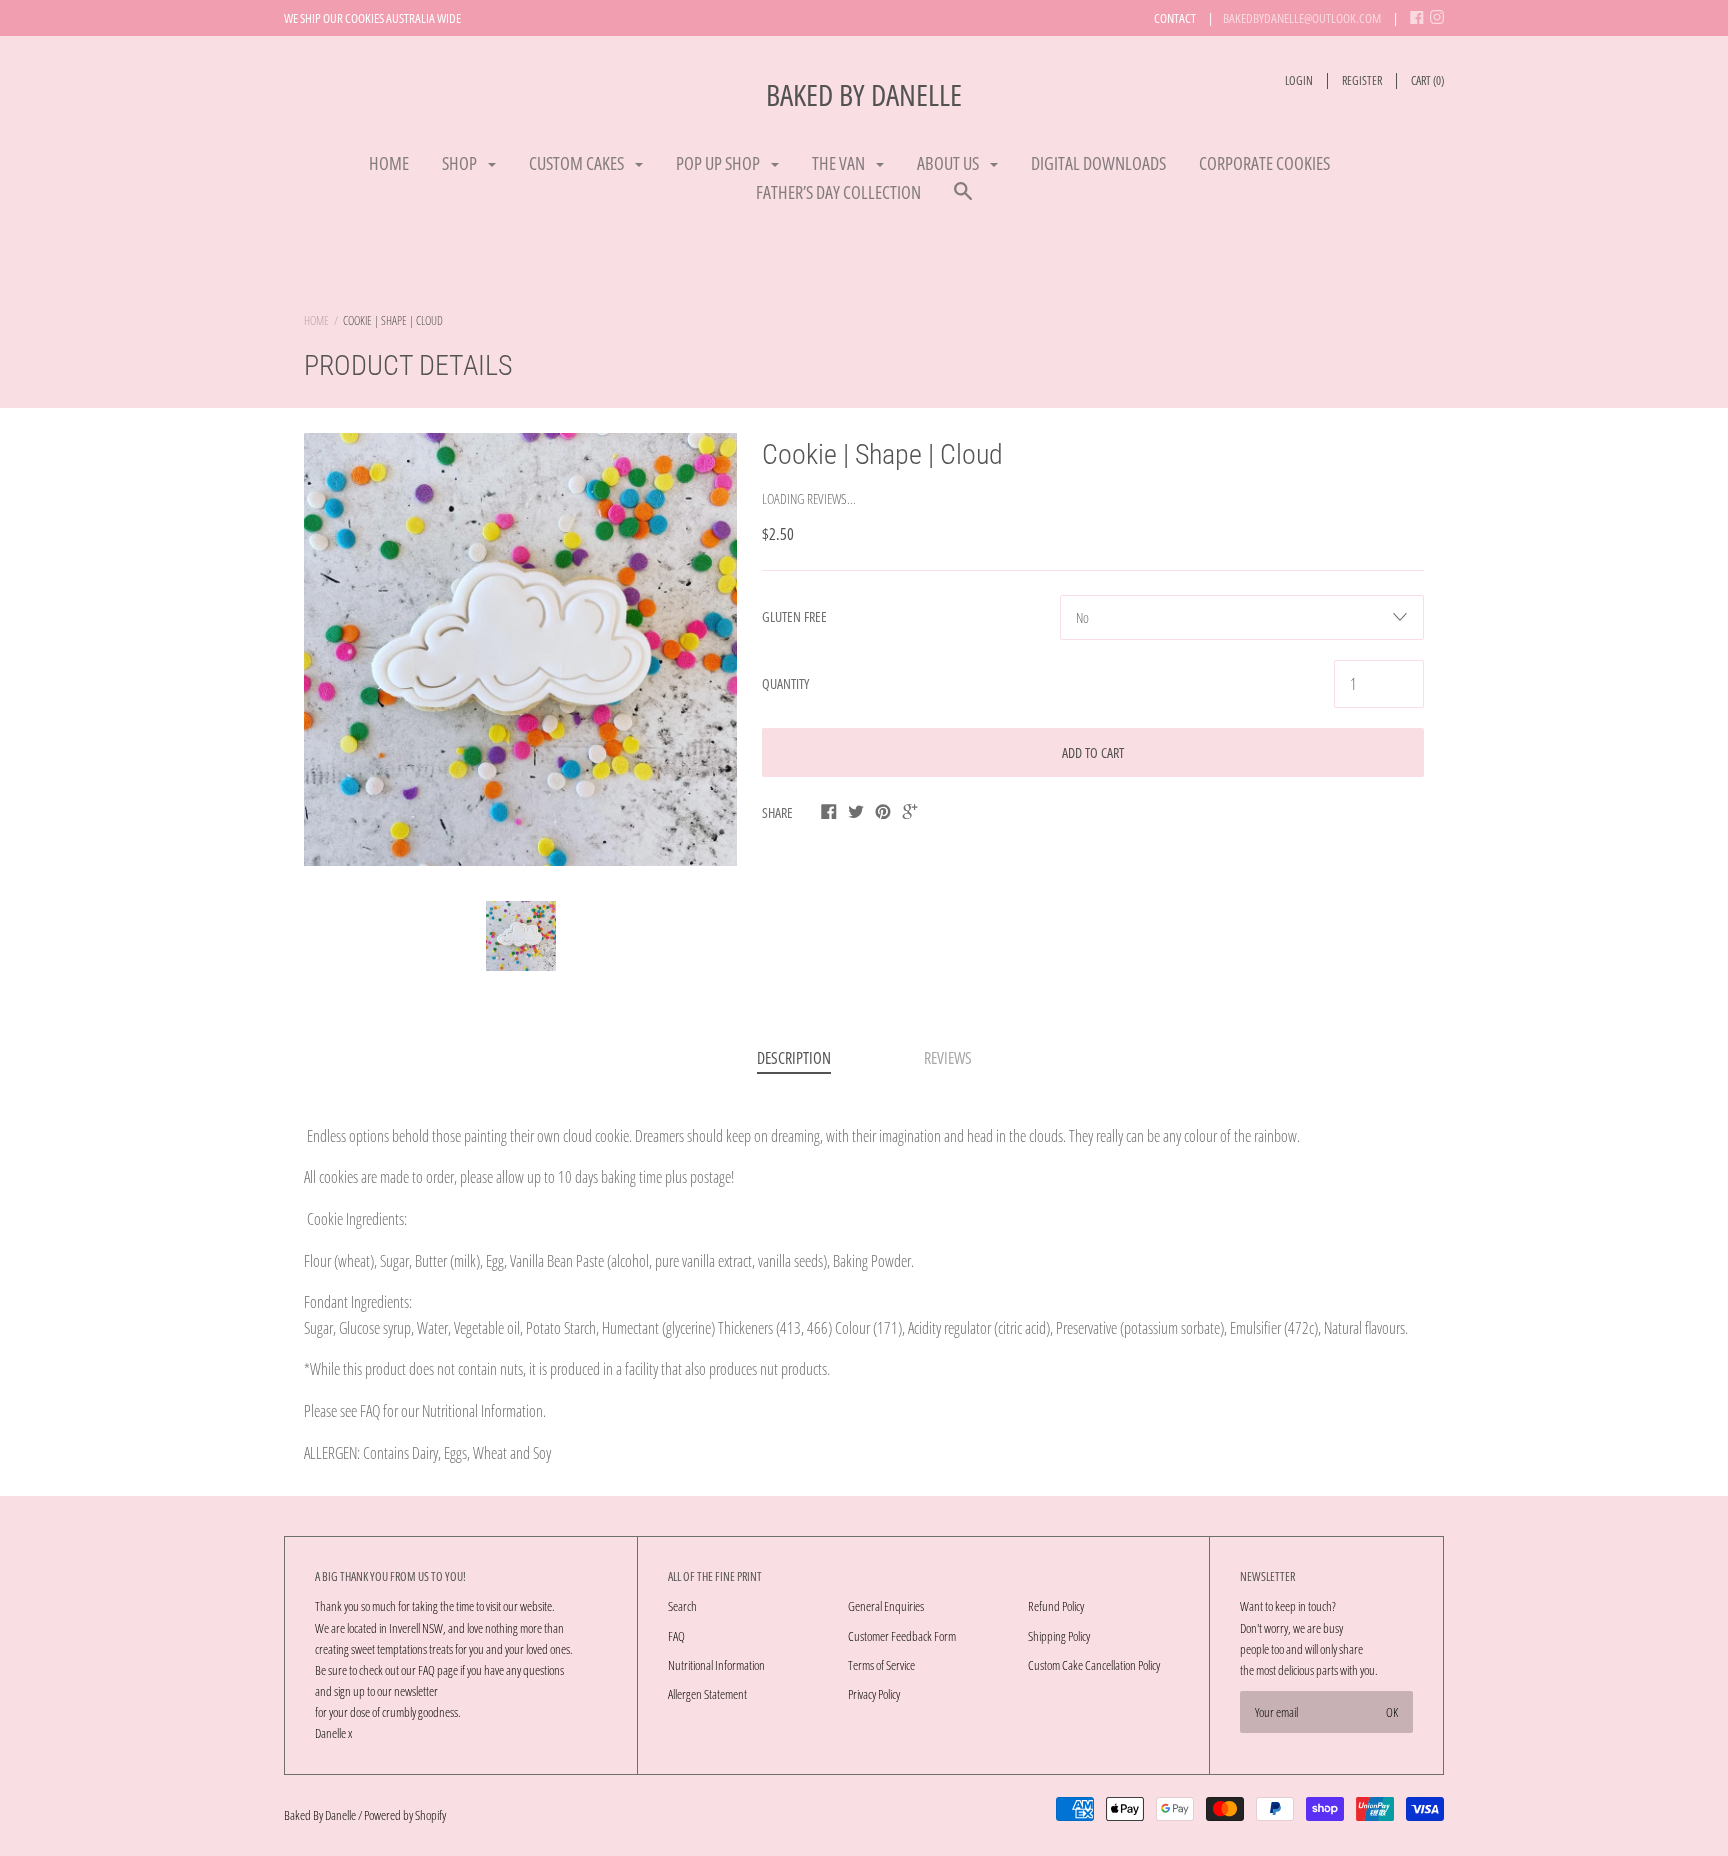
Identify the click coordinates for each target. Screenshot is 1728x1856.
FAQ (676, 1636)
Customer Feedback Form (902, 1636)
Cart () (1427, 80)
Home (389, 163)
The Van (840, 163)
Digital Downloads (1098, 163)
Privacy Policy (874, 1694)
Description (794, 1058)
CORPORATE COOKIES (1264, 163)
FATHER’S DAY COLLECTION (838, 192)
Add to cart (1093, 752)
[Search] (963, 200)
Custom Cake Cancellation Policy (1094, 1665)
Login (1299, 80)
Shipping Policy (1059, 1636)
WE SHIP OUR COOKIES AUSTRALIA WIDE (372, 18)
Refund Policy (1056, 1606)
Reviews (948, 1058)
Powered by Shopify (405, 1815)
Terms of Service (881, 1665)
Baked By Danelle (864, 94)
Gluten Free (794, 616)
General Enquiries (886, 1606)
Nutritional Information (716, 1665)
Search (682, 1606)
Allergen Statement (707, 1694)
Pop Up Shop (719, 163)
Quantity (785, 683)
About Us (949, 163)
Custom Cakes (578, 163)
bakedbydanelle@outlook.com (1302, 18)
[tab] (794, 1060)
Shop (461, 163)
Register (1362, 80)
